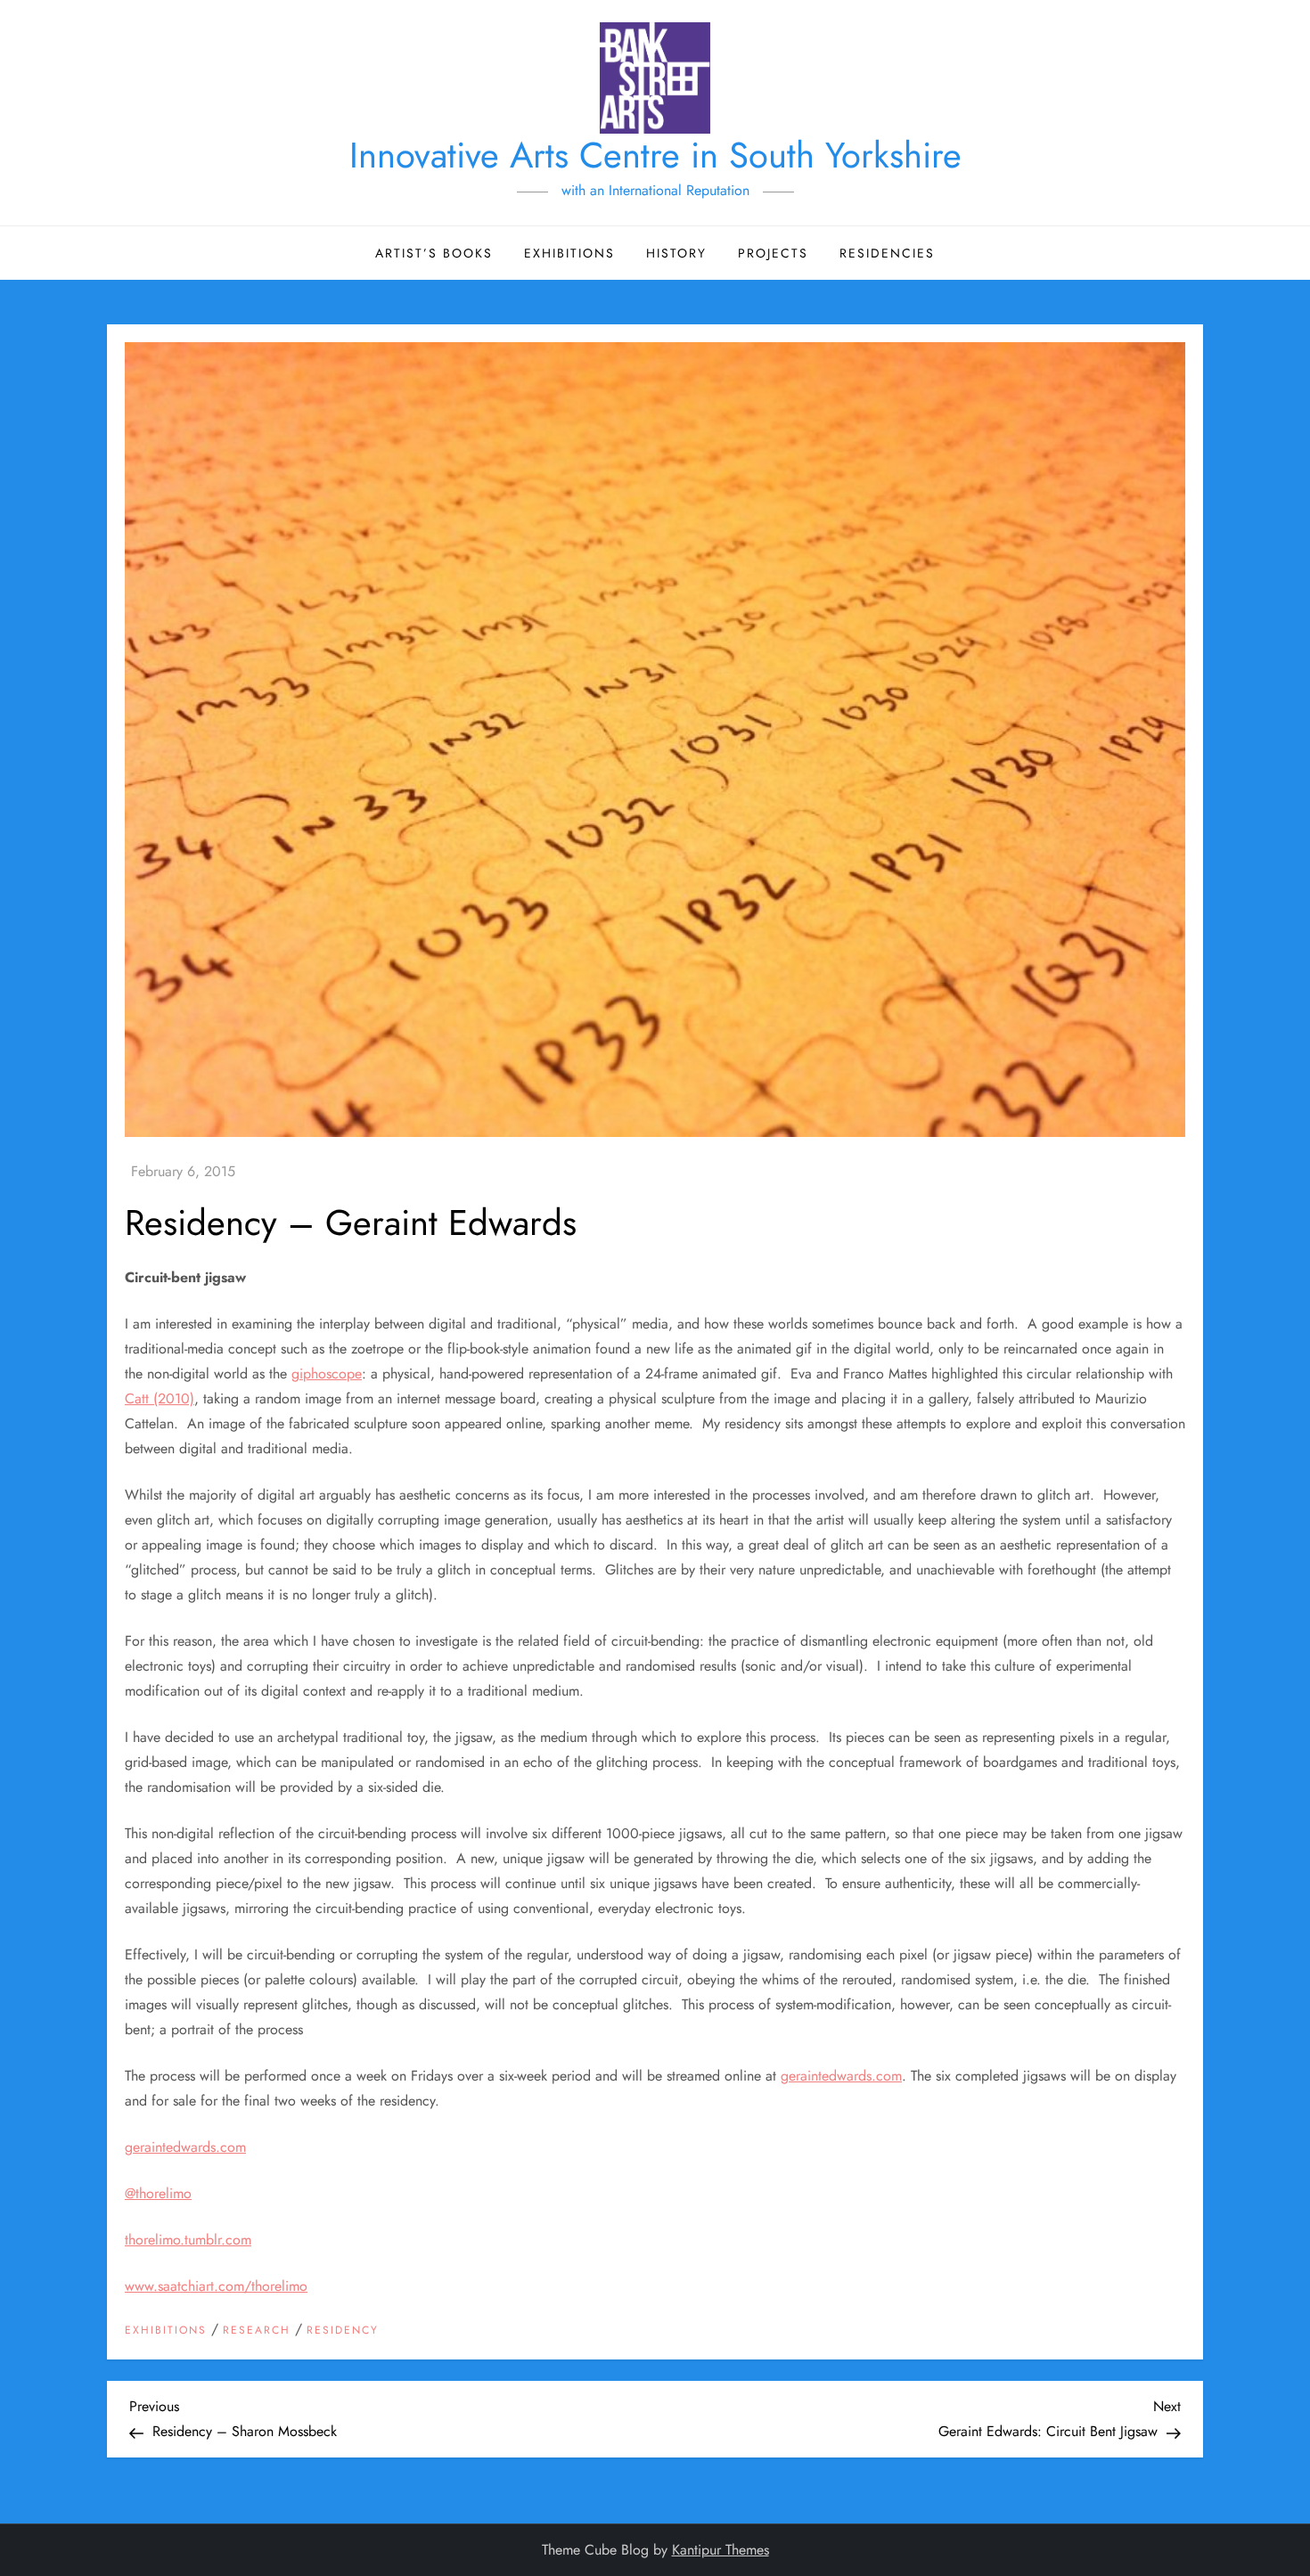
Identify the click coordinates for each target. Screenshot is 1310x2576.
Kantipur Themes (720, 2550)
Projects (773, 253)
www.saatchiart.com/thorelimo (216, 2286)
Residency (343, 2331)
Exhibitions (569, 253)
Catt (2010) (160, 1398)
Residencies (887, 253)
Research (257, 2331)
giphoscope (327, 1374)
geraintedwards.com (841, 2076)
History (676, 253)
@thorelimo (158, 2193)
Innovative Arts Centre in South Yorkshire (655, 155)
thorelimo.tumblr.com (188, 2240)
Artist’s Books (434, 253)
